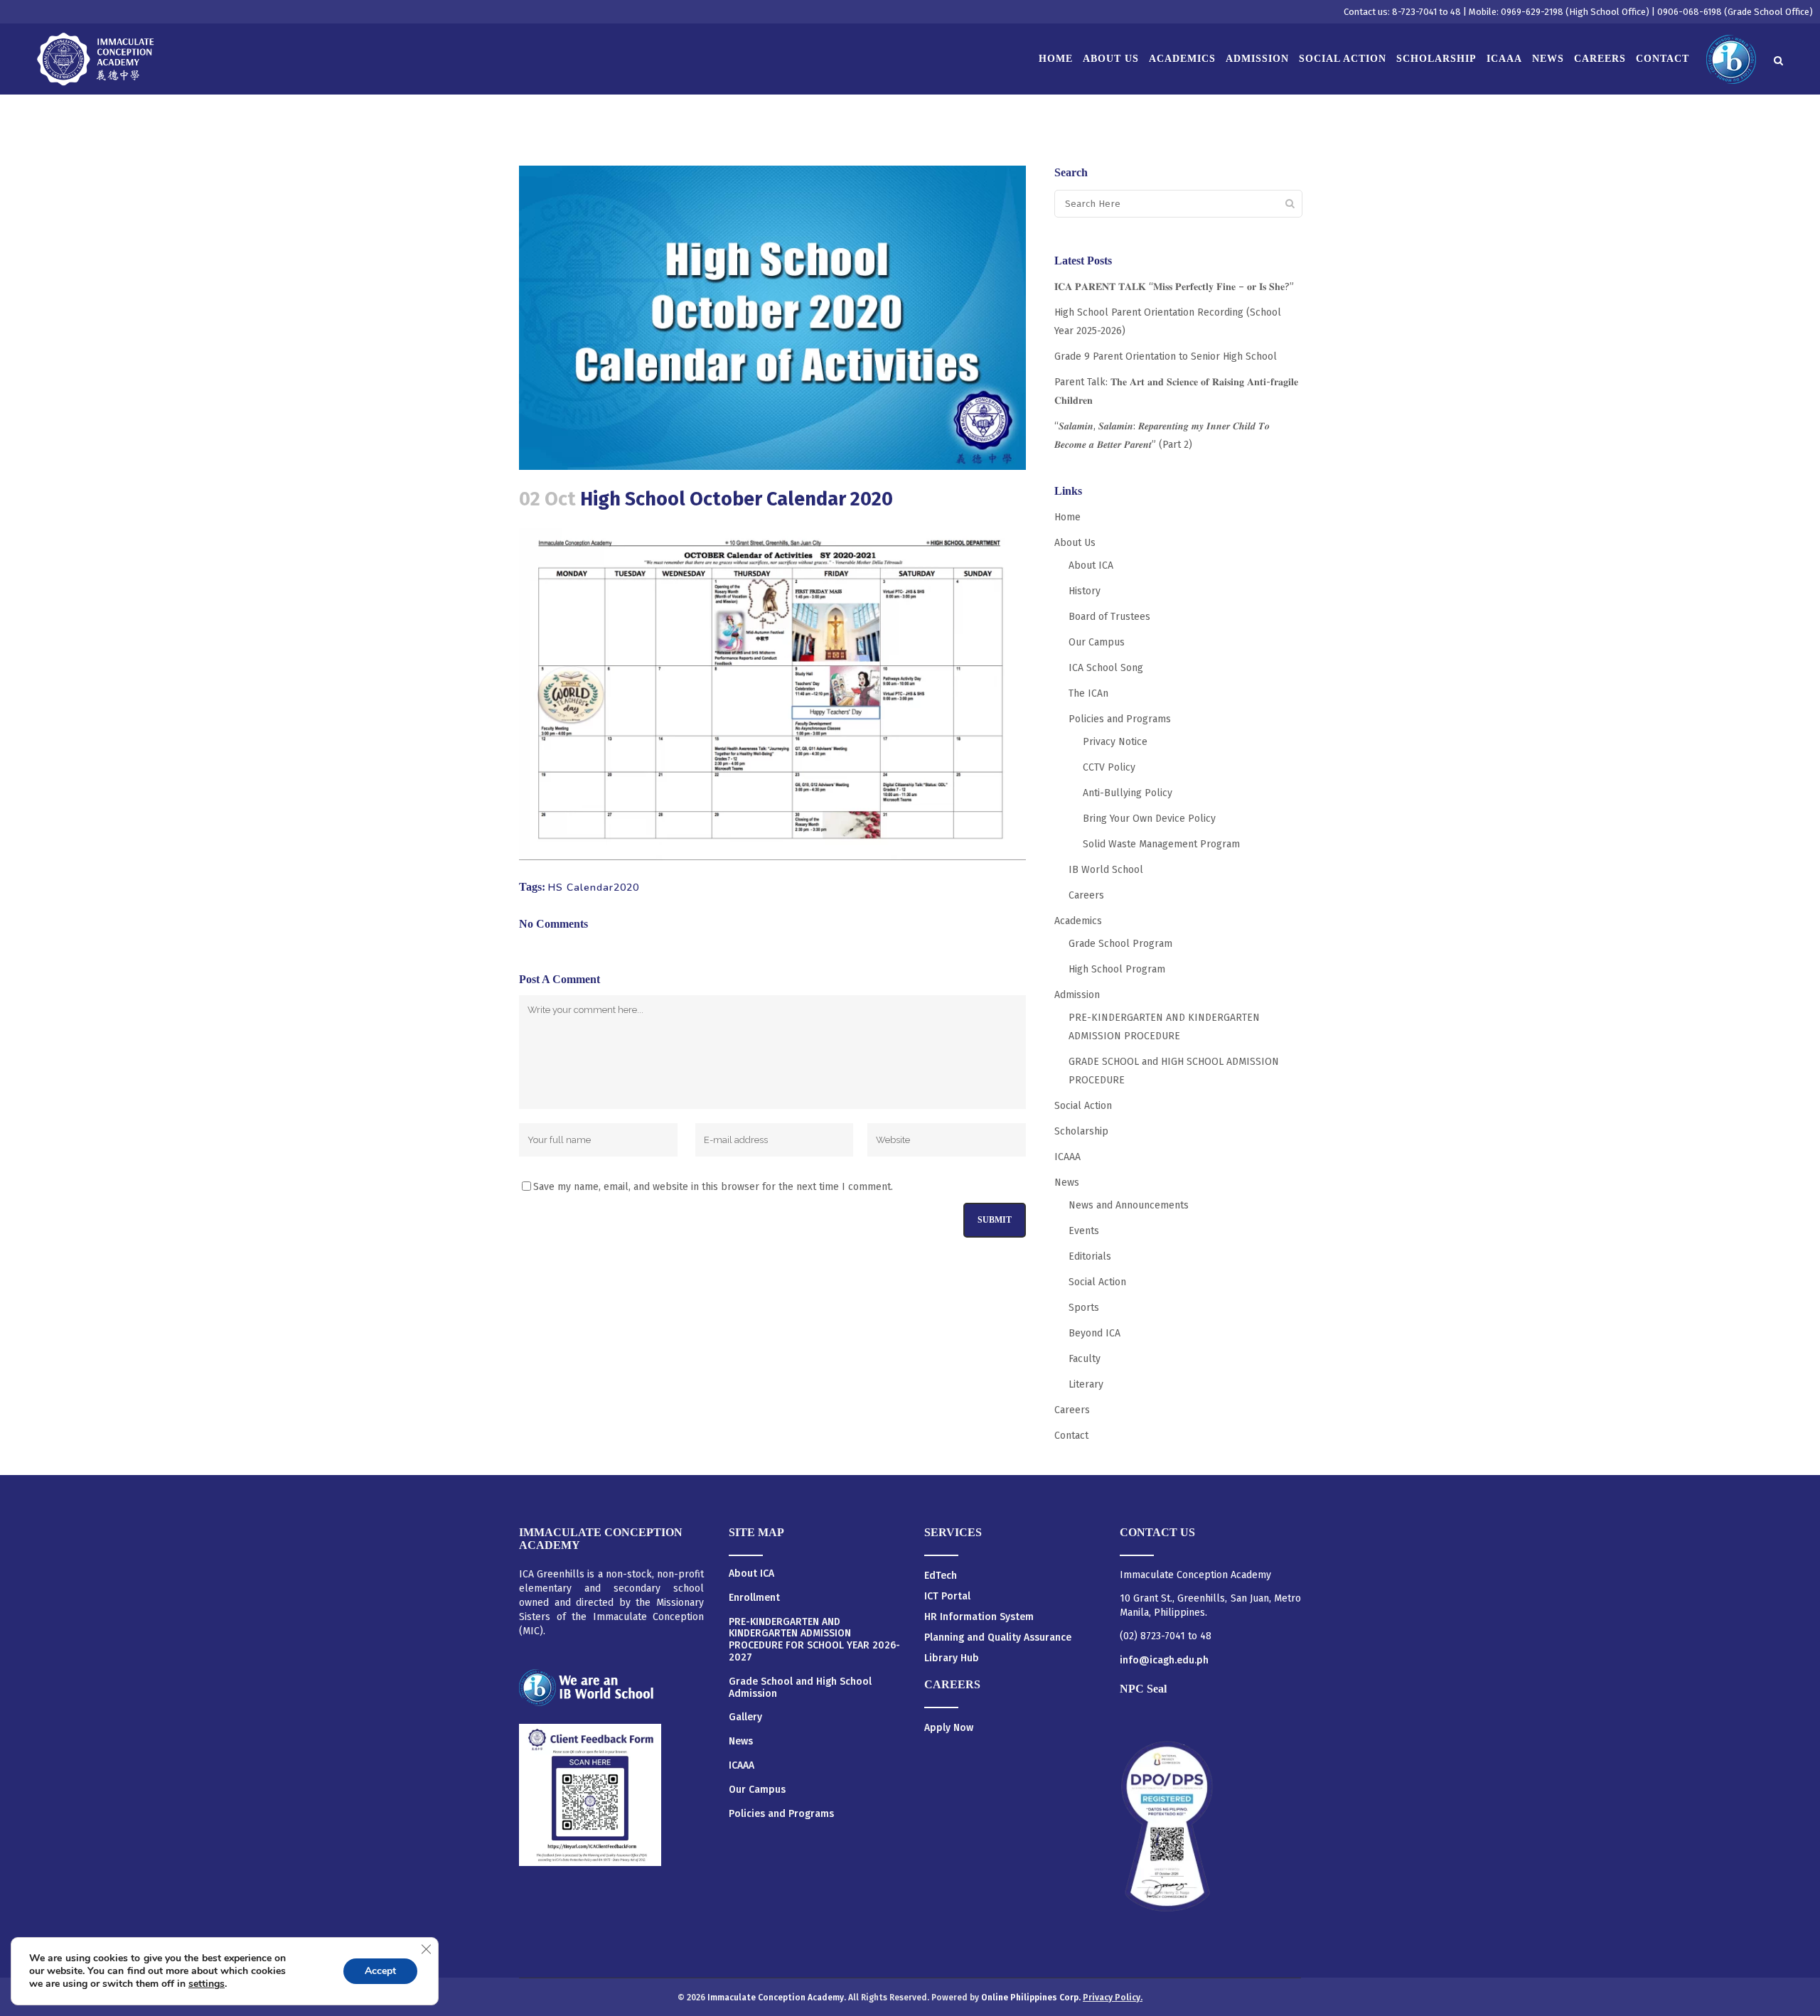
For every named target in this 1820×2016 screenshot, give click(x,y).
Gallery (745, 1717)
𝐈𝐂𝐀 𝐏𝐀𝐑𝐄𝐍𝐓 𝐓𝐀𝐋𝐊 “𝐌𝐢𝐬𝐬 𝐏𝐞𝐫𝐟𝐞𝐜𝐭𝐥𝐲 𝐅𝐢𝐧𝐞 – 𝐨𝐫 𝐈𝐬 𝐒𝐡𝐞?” (1174, 287)
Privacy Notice (1115, 742)
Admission (1077, 995)
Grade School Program (1120, 944)
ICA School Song (1106, 668)
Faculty (1085, 1359)
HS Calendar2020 (594, 888)
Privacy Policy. (1113, 1998)
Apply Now (949, 1728)
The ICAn (1088, 693)
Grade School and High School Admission (800, 1688)
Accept (380, 1971)
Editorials (1090, 1256)
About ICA (1091, 565)
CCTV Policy (1109, 767)
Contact (1071, 1436)
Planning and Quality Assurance (998, 1637)
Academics (1078, 921)
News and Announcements (1129, 1205)
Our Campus (1097, 642)
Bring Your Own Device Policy (1149, 819)
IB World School (1106, 870)
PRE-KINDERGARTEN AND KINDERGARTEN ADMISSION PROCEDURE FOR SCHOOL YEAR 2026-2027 (814, 1640)
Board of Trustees (1109, 617)
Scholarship (1081, 1131)
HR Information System (979, 1617)
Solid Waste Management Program (1161, 844)
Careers (1086, 895)
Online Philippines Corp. (1032, 1998)
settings (207, 1984)
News (1067, 1183)
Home (1067, 517)
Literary (1086, 1384)
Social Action (1083, 1106)
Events (1084, 1231)
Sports (1084, 1308)
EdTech (941, 1576)
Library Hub (952, 1658)
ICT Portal (947, 1596)
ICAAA (1067, 1157)
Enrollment (754, 1598)
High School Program (1117, 969)
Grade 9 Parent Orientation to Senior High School (1166, 356)
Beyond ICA (1094, 1333)
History (1085, 591)
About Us (1075, 543)
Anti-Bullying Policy (1128, 793)
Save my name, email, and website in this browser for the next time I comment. (713, 1187)
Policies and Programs (1120, 719)
